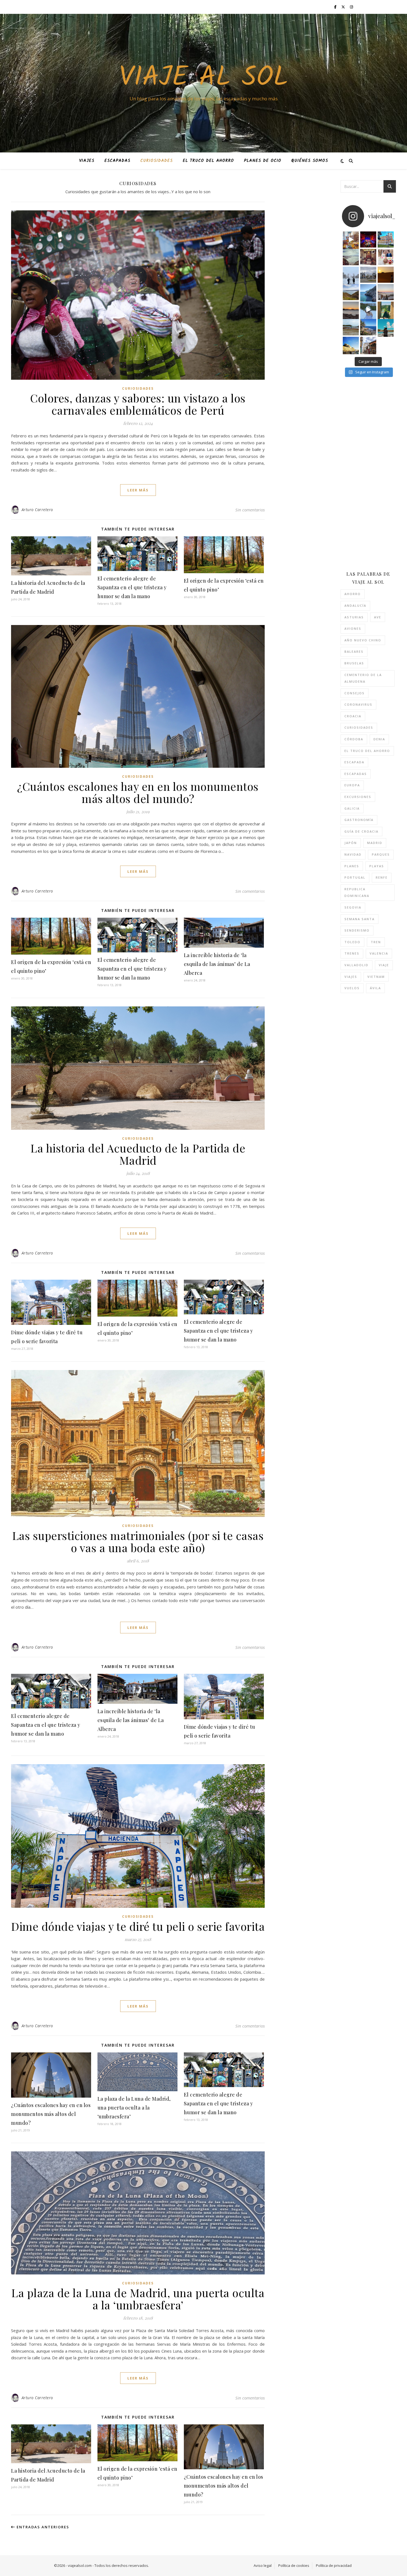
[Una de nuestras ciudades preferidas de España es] (386, 310)
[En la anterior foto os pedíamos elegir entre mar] (351, 292)
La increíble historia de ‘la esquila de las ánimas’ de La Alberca (217, 964)
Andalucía (355, 605)
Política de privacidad (334, 2565)
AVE (378, 617)
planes (352, 866)
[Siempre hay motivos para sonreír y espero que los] (386, 257)
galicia (352, 808)
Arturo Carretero (37, 510)
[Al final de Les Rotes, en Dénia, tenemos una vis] (368, 292)
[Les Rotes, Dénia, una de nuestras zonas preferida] (368, 327)
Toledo (352, 942)
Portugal (355, 877)
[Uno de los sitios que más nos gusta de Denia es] (368, 345)
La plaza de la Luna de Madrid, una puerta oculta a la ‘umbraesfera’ (134, 2108)
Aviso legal (263, 2565)
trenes (352, 953)
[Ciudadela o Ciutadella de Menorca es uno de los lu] (351, 345)
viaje (384, 965)
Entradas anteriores (42, 2527)
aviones (353, 628)
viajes (351, 977)
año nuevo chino (363, 640)
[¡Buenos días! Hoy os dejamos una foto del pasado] (351, 257)
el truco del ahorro (367, 751)
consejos (355, 693)
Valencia (379, 953)
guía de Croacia (361, 831)
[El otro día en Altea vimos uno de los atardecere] (386, 292)
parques (381, 854)
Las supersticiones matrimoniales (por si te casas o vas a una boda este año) (138, 1541)
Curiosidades (157, 161)
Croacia (353, 716)
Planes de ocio (263, 161)
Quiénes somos (310, 161)
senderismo (357, 930)
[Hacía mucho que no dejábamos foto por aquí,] (351, 275)
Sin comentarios (250, 510)
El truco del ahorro (208, 161)
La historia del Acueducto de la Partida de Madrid (138, 1154)
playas (377, 866)
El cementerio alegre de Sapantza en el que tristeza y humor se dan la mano (132, 587)
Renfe (382, 877)
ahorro (353, 594)
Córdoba (354, 739)
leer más (138, 490)
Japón (351, 843)
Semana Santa (360, 919)
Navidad (353, 854)
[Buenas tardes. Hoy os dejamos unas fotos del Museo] (386, 239)
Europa (352, 785)
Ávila (375, 988)
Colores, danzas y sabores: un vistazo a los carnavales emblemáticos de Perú (138, 404)
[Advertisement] (374, 474)
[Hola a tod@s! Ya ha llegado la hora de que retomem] (368, 257)
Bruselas (354, 663)
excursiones (358, 797)
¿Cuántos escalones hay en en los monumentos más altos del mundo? (138, 792)
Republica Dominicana (357, 892)
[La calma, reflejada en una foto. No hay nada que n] (351, 310)
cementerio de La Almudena (363, 678)
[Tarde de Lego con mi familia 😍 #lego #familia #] (351, 239)
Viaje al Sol (204, 78)
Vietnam (376, 977)
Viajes (87, 161)
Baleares (354, 651)
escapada (354, 762)
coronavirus (358, 704)
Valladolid (356, 965)
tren (376, 942)
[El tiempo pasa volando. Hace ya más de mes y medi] (351, 327)
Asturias (354, 617)
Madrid (375, 843)
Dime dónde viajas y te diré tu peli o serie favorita (138, 1926)
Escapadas (117, 161)
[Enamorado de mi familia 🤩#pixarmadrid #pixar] (368, 239)
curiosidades (359, 727)
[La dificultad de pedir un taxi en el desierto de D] (386, 275)
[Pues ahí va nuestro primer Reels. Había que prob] (368, 310)
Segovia (353, 907)
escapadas (356, 774)
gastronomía (359, 820)
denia (379, 739)
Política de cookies (294, 2565)
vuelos (352, 988)
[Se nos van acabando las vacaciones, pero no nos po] (386, 327)
